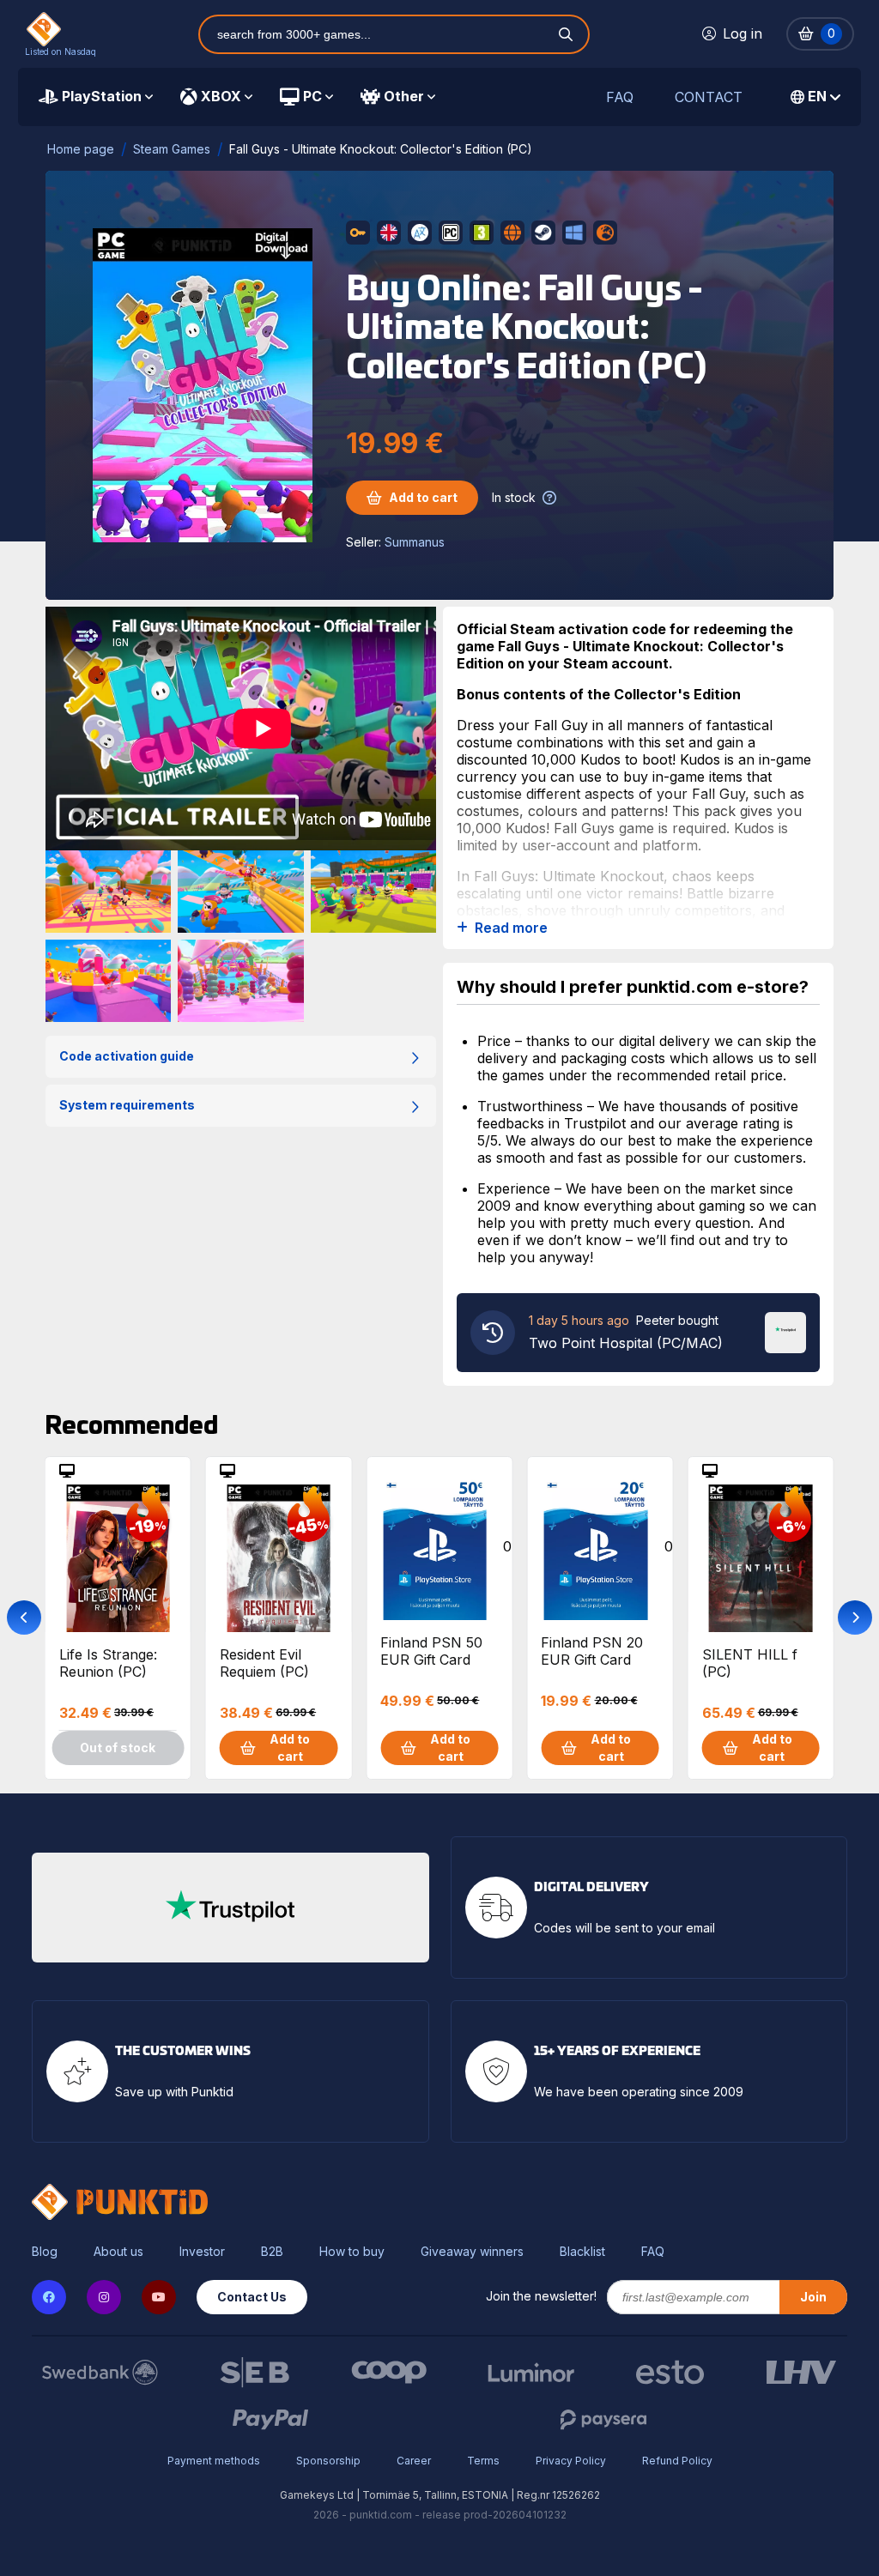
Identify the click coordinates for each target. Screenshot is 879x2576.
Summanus (415, 542)
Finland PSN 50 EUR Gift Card (431, 1651)
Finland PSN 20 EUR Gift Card (592, 1651)
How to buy (352, 2252)
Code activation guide (127, 1056)
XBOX (221, 96)
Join (813, 2297)
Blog (45, 2252)
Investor (202, 2252)
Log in (743, 33)
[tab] (96, 97)
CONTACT (709, 97)
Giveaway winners (472, 2252)
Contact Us (252, 2297)
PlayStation (102, 96)
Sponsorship (328, 2461)
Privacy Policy (571, 2461)
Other (404, 96)
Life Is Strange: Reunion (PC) (108, 1663)
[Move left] (24, 1618)
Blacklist (582, 2252)
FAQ (620, 97)
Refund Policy (677, 2461)
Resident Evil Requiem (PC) (264, 1663)
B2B (272, 2252)
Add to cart (423, 497)
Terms (483, 2461)
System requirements (127, 1105)
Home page (81, 149)
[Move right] (855, 1618)
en (817, 96)
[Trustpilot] (785, 1331)
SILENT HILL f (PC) (750, 1663)
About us (118, 2252)
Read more (511, 928)
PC (312, 96)
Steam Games (172, 149)
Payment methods (214, 2461)
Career (414, 2461)
